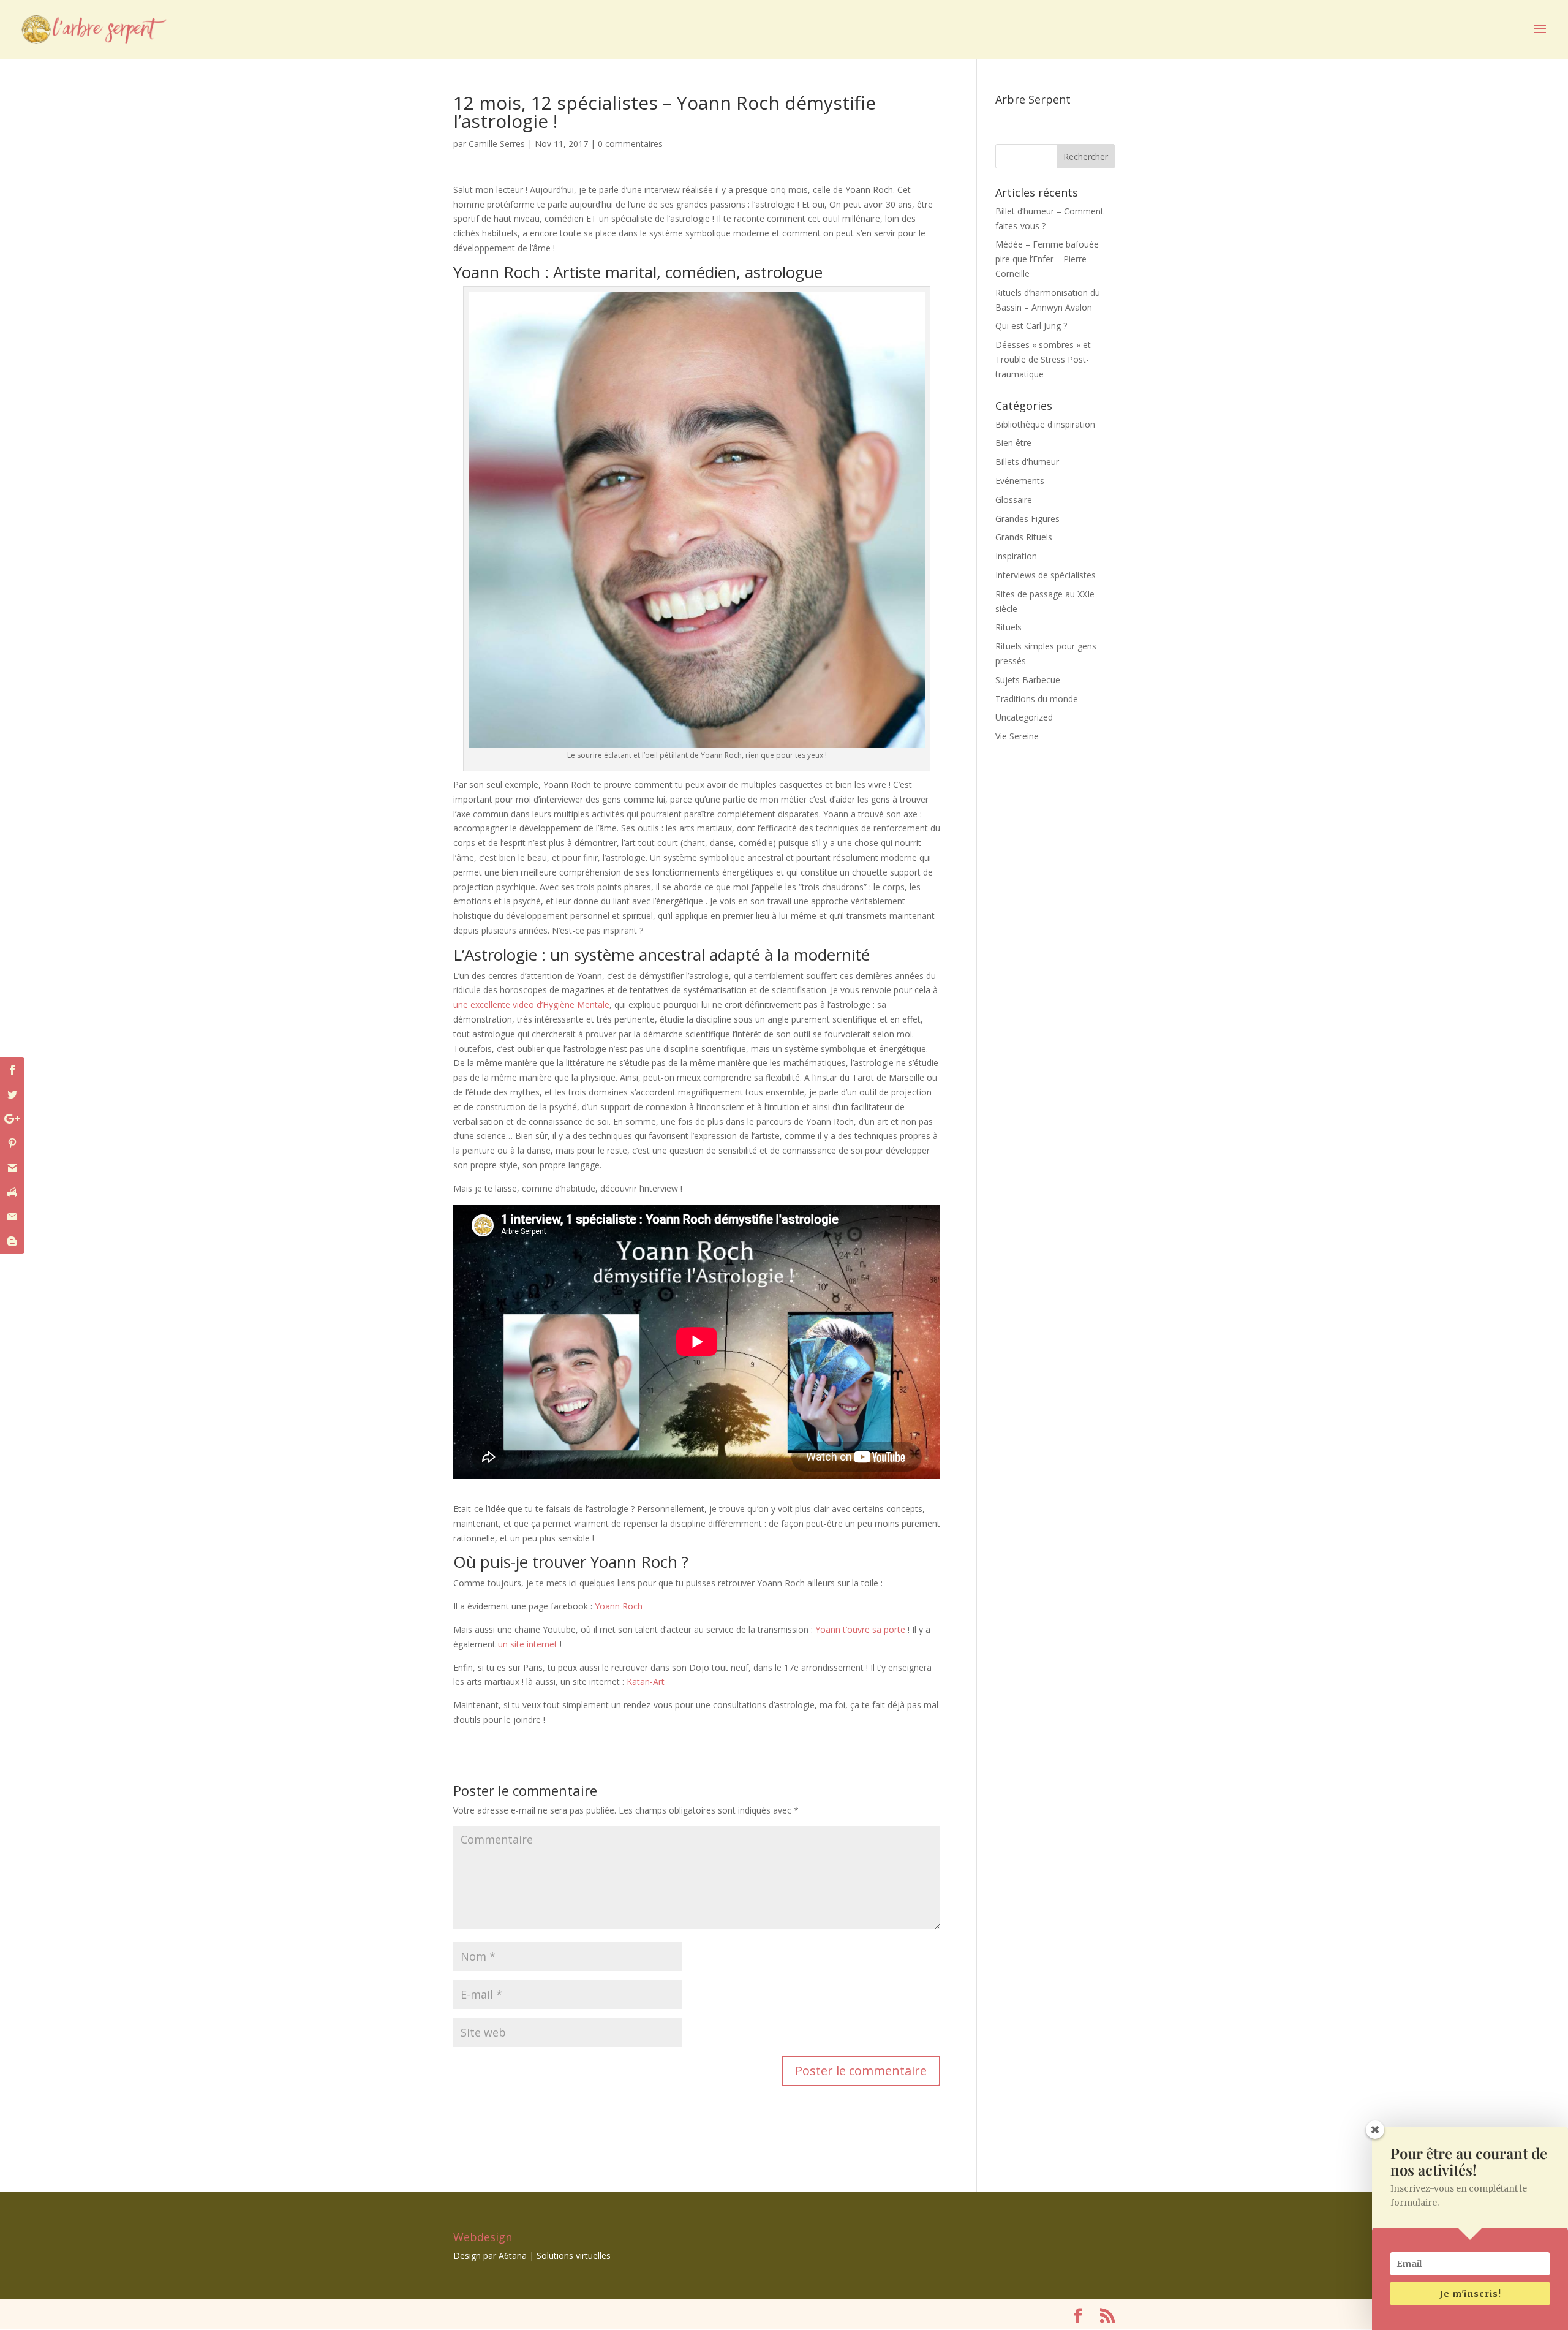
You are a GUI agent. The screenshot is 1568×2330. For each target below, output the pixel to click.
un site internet (528, 1644)
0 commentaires (630, 144)
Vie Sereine (1017, 736)
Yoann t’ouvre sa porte (859, 1629)
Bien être (1013, 443)
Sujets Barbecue (1028, 680)
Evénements (1020, 481)
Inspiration (1016, 556)
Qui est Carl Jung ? (1031, 326)
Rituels (1008, 627)
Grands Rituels (1024, 537)
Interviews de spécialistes (1046, 575)
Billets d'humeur (1027, 462)
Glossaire (1014, 500)
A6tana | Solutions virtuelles (555, 2256)
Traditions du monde (1037, 699)
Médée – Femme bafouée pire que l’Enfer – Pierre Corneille (1047, 259)
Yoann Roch (617, 1606)
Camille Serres (497, 144)
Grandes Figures (1027, 519)
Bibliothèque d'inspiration (1045, 424)
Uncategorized (1024, 717)
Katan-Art (646, 1681)
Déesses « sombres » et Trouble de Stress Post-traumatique (1043, 359)
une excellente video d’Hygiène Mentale (531, 1004)
